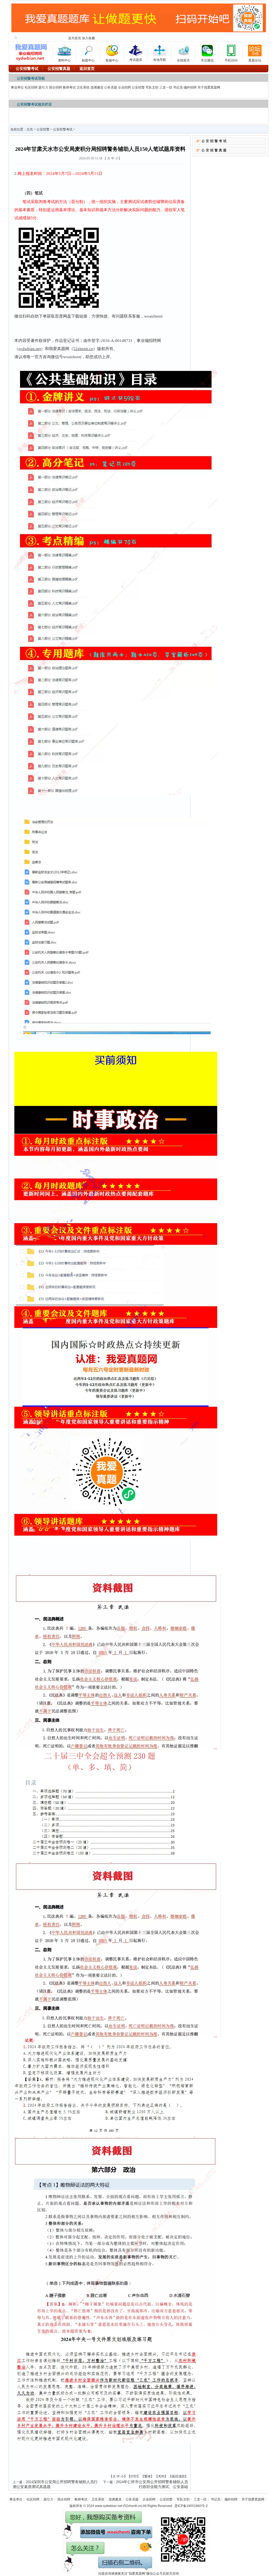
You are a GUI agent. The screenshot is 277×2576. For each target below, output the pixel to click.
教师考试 (69, 87)
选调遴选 (97, 87)
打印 (134, 2476)
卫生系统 (83, 87)
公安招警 (138, 87)
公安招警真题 (215, 150)
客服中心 (112, 59)
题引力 (43, 87)
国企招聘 (55, 87)
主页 (30, 129)
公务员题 (111, 87)
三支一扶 (166, 87)
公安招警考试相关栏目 (34, 104)
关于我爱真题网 (209, 87)
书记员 (178, 87)
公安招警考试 (63, 129)
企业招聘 (124, 87)
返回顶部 (178, 2476)
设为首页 (75, 38)
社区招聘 (31, 87)
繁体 (147, 2476)
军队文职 (152, 87)
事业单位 (17, 87)
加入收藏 (88, 38)
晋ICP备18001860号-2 (191, 2506)
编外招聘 (190, 87)
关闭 (161, 2476)
